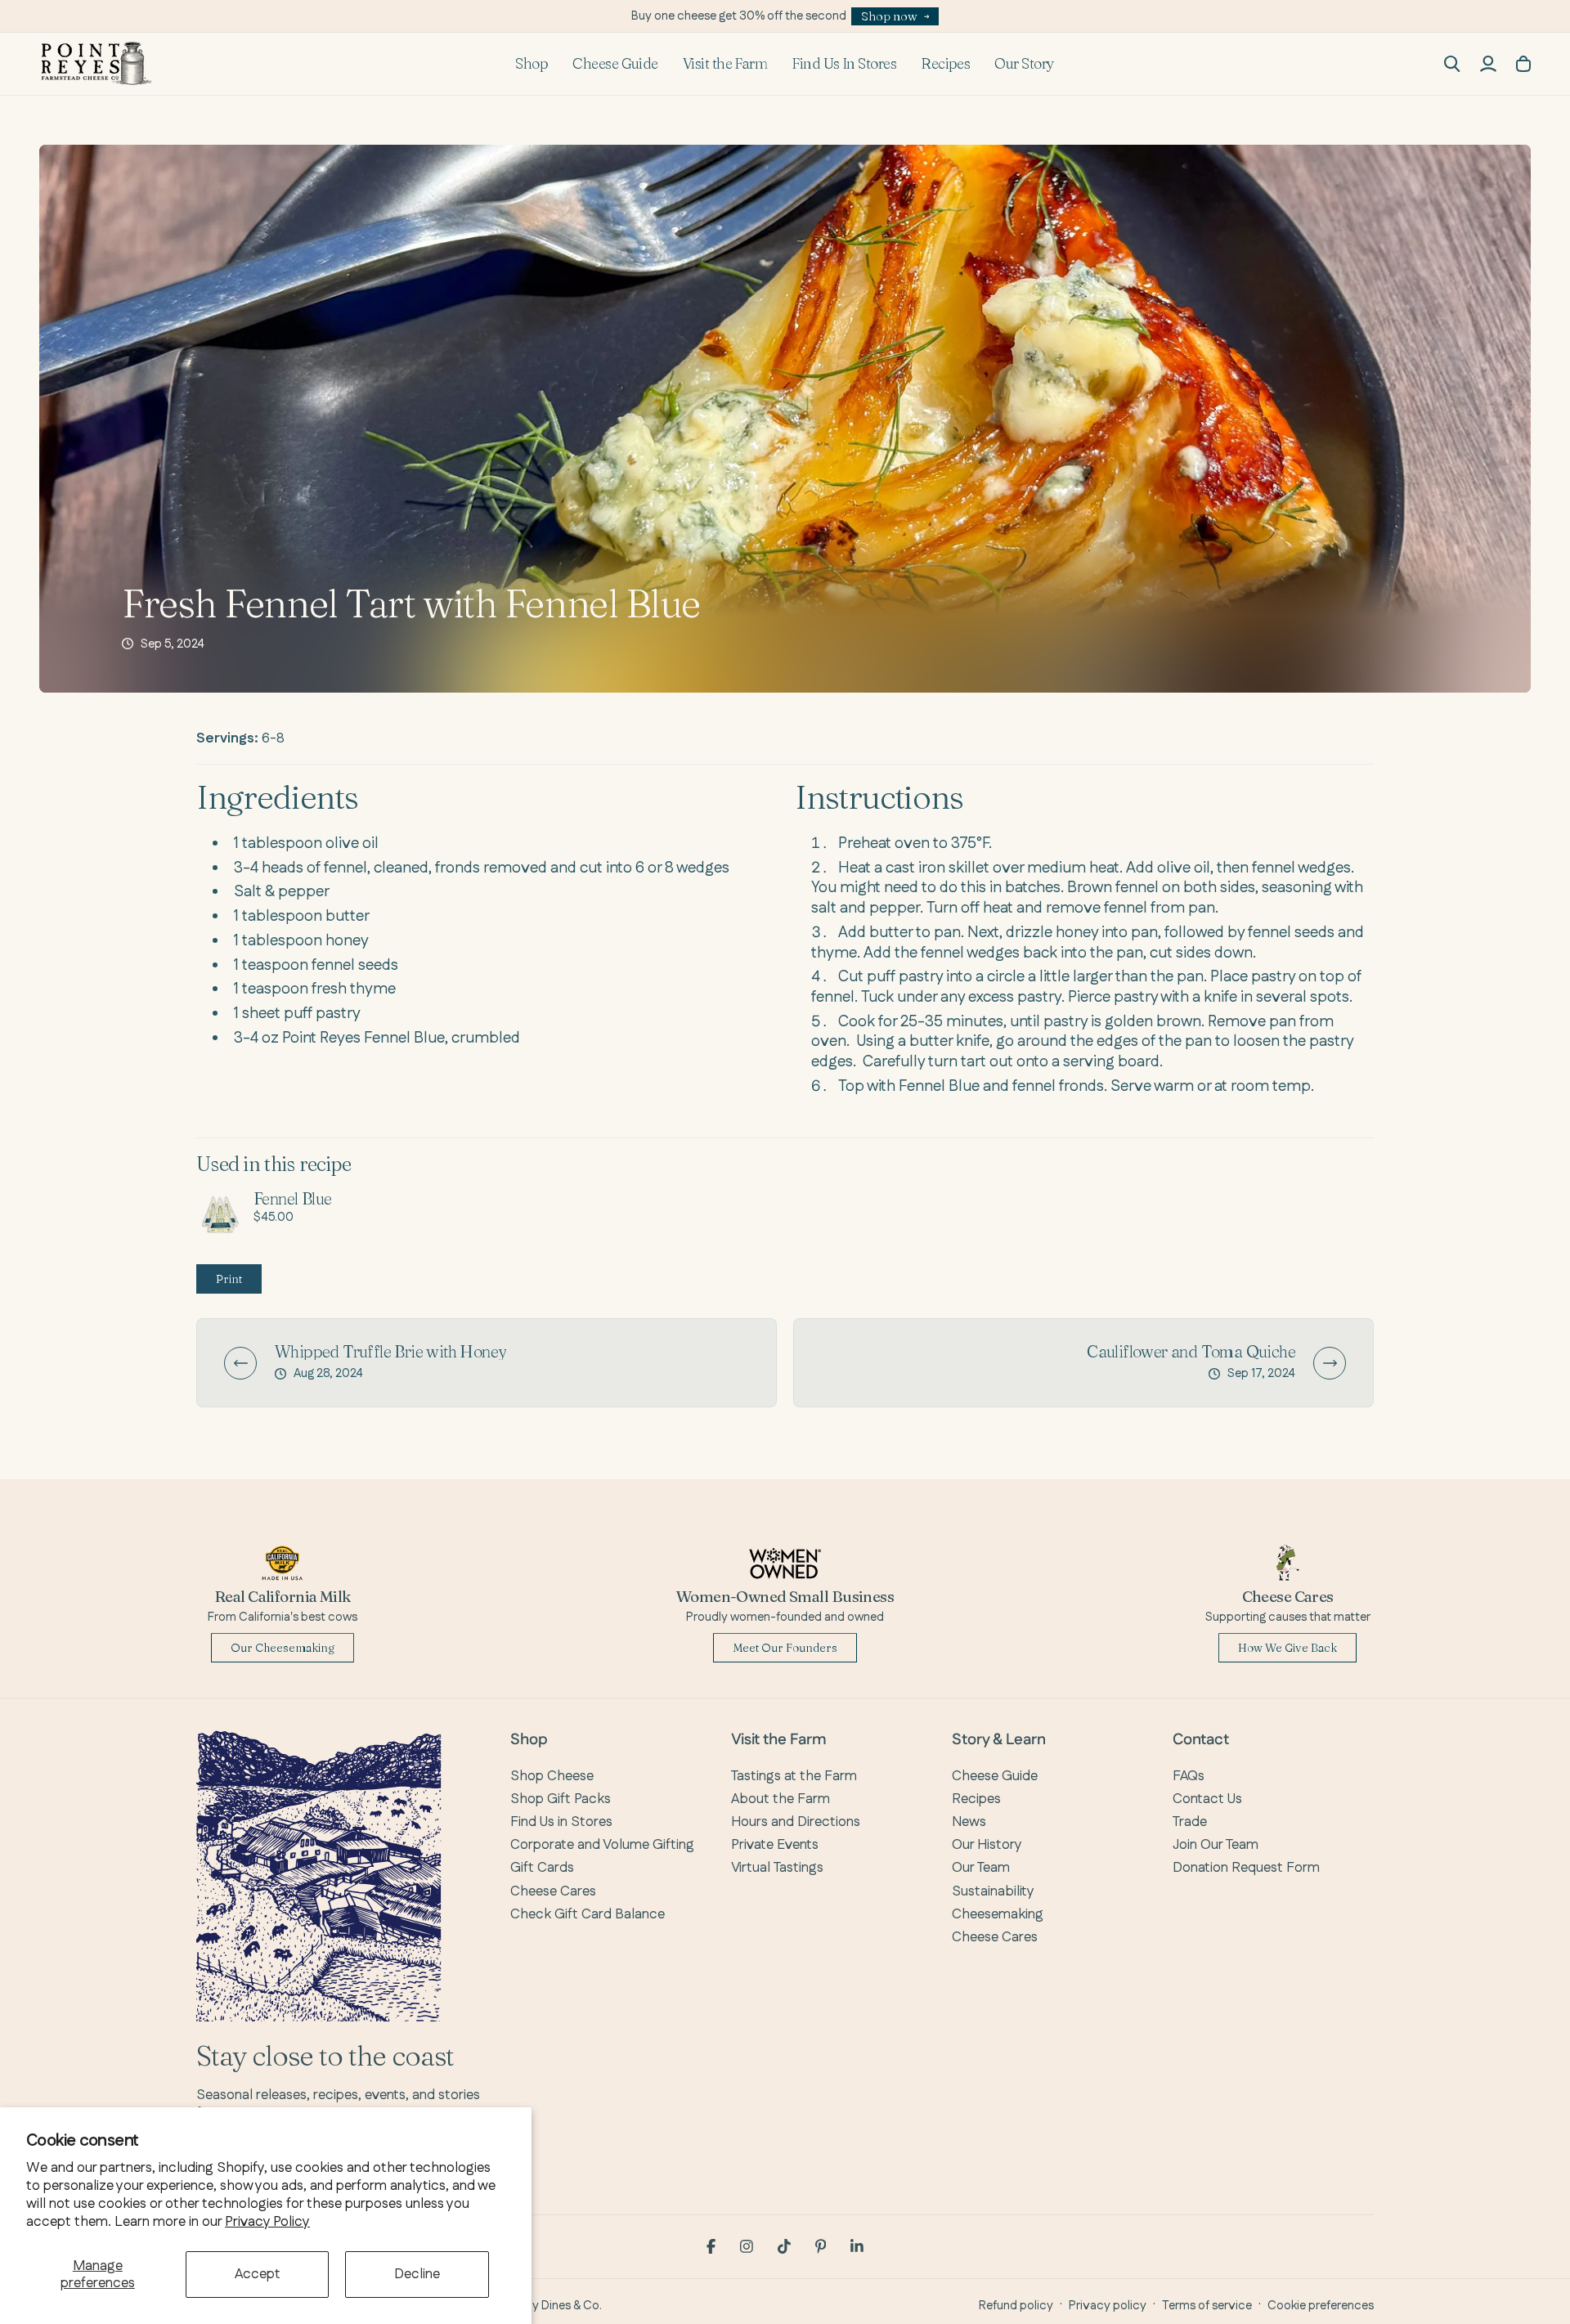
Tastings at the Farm (794, 1776)
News (969, 1822)
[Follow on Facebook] (711, 2246)
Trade (1190, 1822)
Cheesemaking (998, 1914)
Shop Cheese (552, 1776)
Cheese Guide (615, 63)
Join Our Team (1216, 1845)
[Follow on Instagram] (747, 2246)
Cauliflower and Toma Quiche (1191, 1352)
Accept (258, 2274)
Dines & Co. (572, 2306)
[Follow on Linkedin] (857, 2246)
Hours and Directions (796, 1822)
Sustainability (993, 1891)
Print (229, 1279)
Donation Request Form (1246, 1868)
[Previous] (240, 1363)
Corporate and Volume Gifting (602, 1845)
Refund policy (1016, 2306)
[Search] (1452, 64)
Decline (417, 2274)
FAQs (1189, 1776)
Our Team (981, 1868)
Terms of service (1207, 2306)
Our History (987, 1845)
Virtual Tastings (777, 1868)
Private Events (775, 1845)
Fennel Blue (292, 1198)
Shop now (889, 16)
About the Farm (781, 1799)
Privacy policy (1108, 2306)
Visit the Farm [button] (725, 63)
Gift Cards (542, 1868)
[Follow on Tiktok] (784, 2246)
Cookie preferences (1321, 2306)
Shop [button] (532, 63)
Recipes (945, 63)
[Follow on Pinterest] (821, 2246)
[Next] (1330, 1363)
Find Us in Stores (561, 1822)
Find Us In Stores (844, 63)
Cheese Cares (553, 1891)
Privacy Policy (267, 2222)
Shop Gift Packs (561, 1799)
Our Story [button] (1024, 63)
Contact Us (1207, 1799)
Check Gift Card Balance (588, 1914)
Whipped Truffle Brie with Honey (390, 1352)
